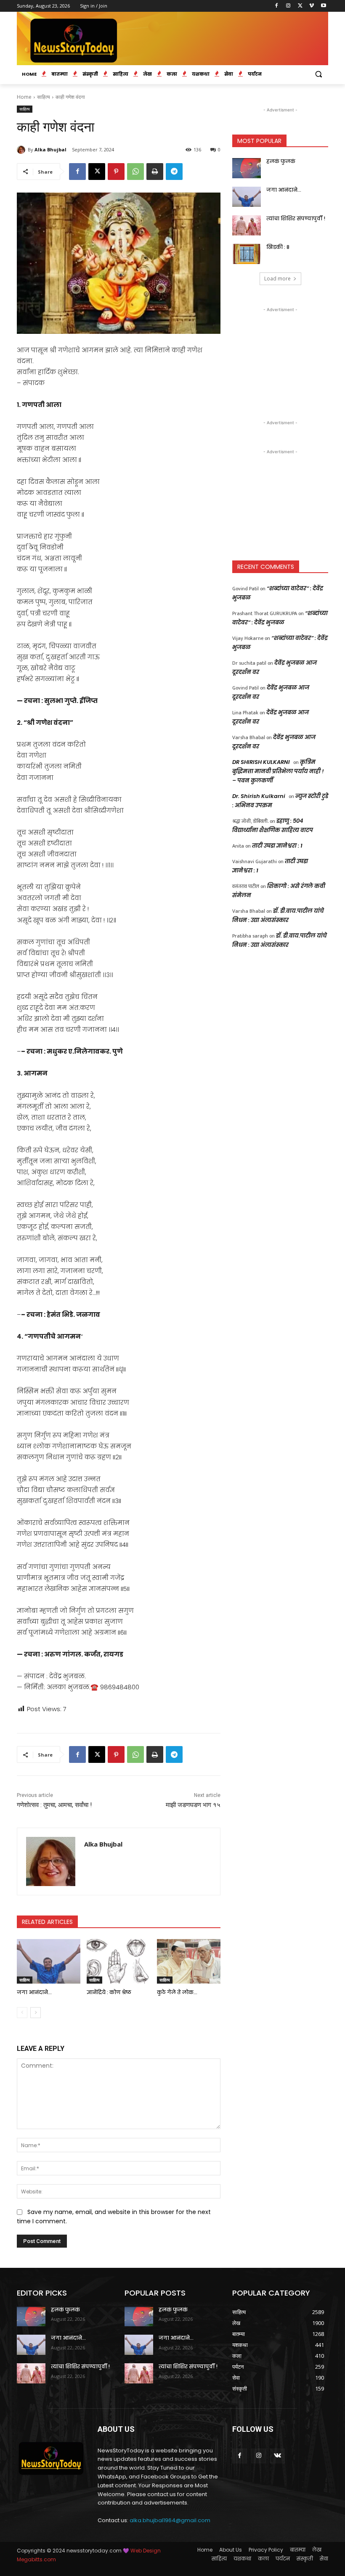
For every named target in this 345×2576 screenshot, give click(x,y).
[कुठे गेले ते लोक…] (189, 1961)
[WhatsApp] (135, 172)
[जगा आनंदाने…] (49, 1961)
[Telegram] (174, 172)
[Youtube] (323, 6)
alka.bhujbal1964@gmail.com (170, 2520)
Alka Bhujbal (50, 149)
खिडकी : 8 (278, 247)
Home (24, 97)
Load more (277, 279)
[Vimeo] (312, 6)
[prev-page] (22, 2013)
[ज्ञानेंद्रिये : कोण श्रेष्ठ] (118, 1961)
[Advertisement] (280, 356)
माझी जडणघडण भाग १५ (193, 1805)
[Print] (155, 172)
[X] (300, 6)
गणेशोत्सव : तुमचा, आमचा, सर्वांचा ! (54, 1805)
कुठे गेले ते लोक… (177, 1992)
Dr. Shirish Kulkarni (259, 796)
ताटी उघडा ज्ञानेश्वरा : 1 (277, 846)
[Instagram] (288, 6)
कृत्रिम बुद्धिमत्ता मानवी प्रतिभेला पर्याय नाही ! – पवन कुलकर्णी (278, 771)
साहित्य (44, 97)
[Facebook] (277, 6)
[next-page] (36, 2013)
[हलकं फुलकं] (247, 168)
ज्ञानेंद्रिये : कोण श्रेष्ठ (109, 1992)
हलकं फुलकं (281, 161)
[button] (318, 74)
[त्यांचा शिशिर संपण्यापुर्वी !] (247, 225)
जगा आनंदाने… (34, 1992)
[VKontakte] (277, 2456)
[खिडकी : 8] (247, 254)
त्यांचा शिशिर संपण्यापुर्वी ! (296, 218)
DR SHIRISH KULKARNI (261, 762)
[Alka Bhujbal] (22, 150)
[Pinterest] (116, 172)
